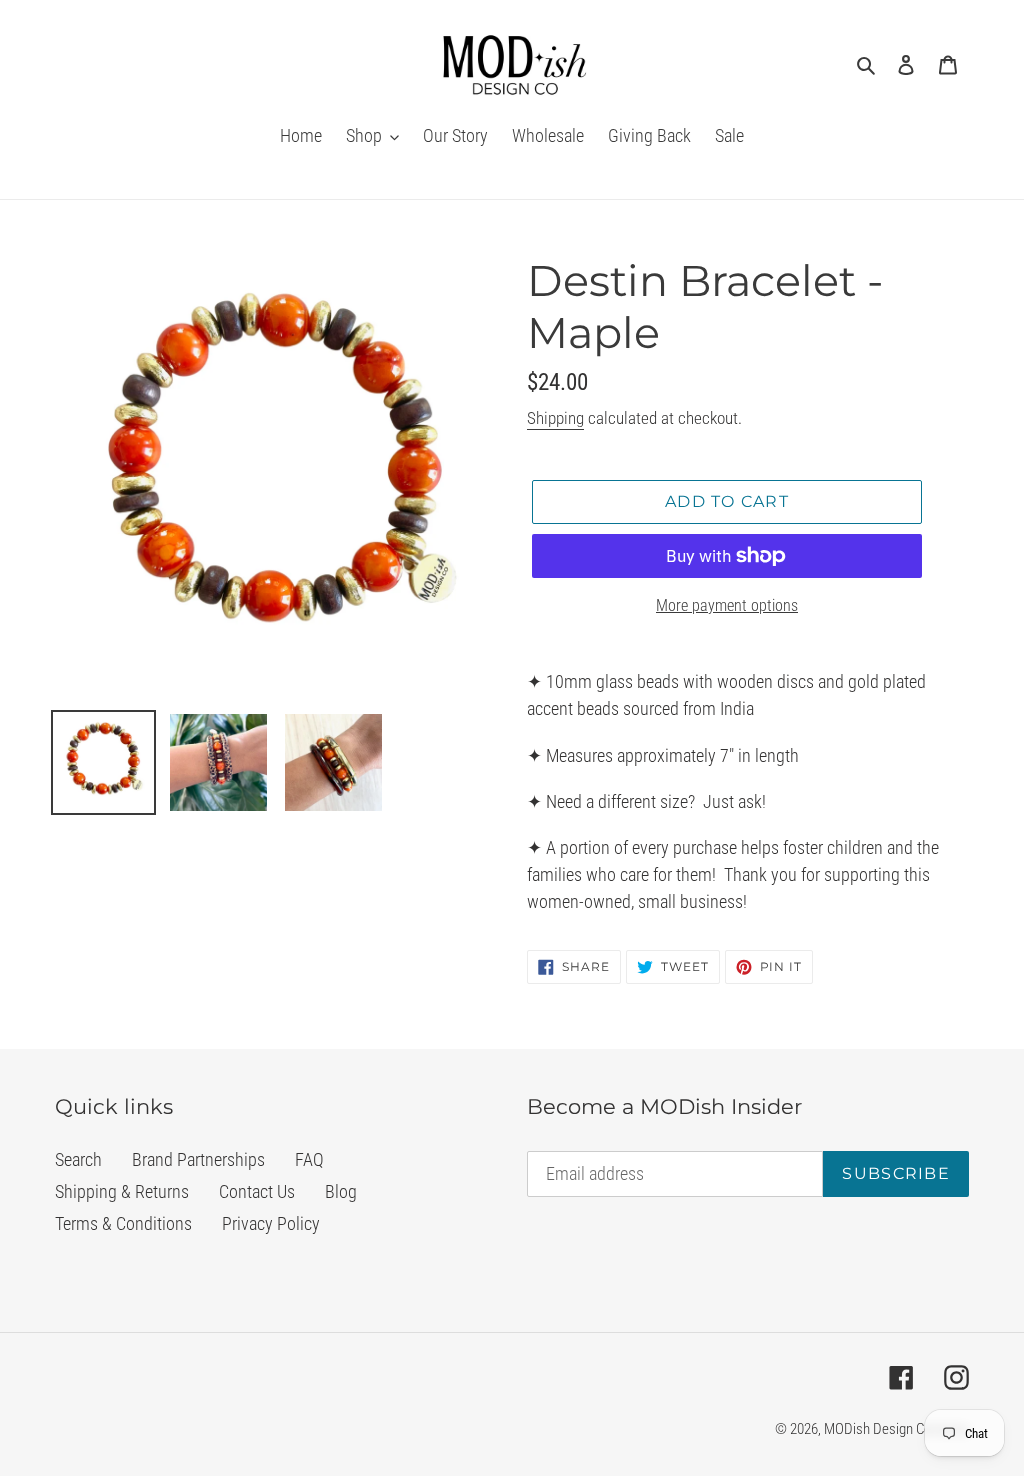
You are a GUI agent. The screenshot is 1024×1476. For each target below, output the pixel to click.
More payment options (727, 605)
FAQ (309, 1159)
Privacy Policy (271, 1223)
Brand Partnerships (198, 1159)
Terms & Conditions (123, 1223)
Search (78, 1159)
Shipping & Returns (122, 1191)
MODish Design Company (896, 1429)
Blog (341, 1191)
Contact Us (257, 1191)
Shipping (555, 418)
